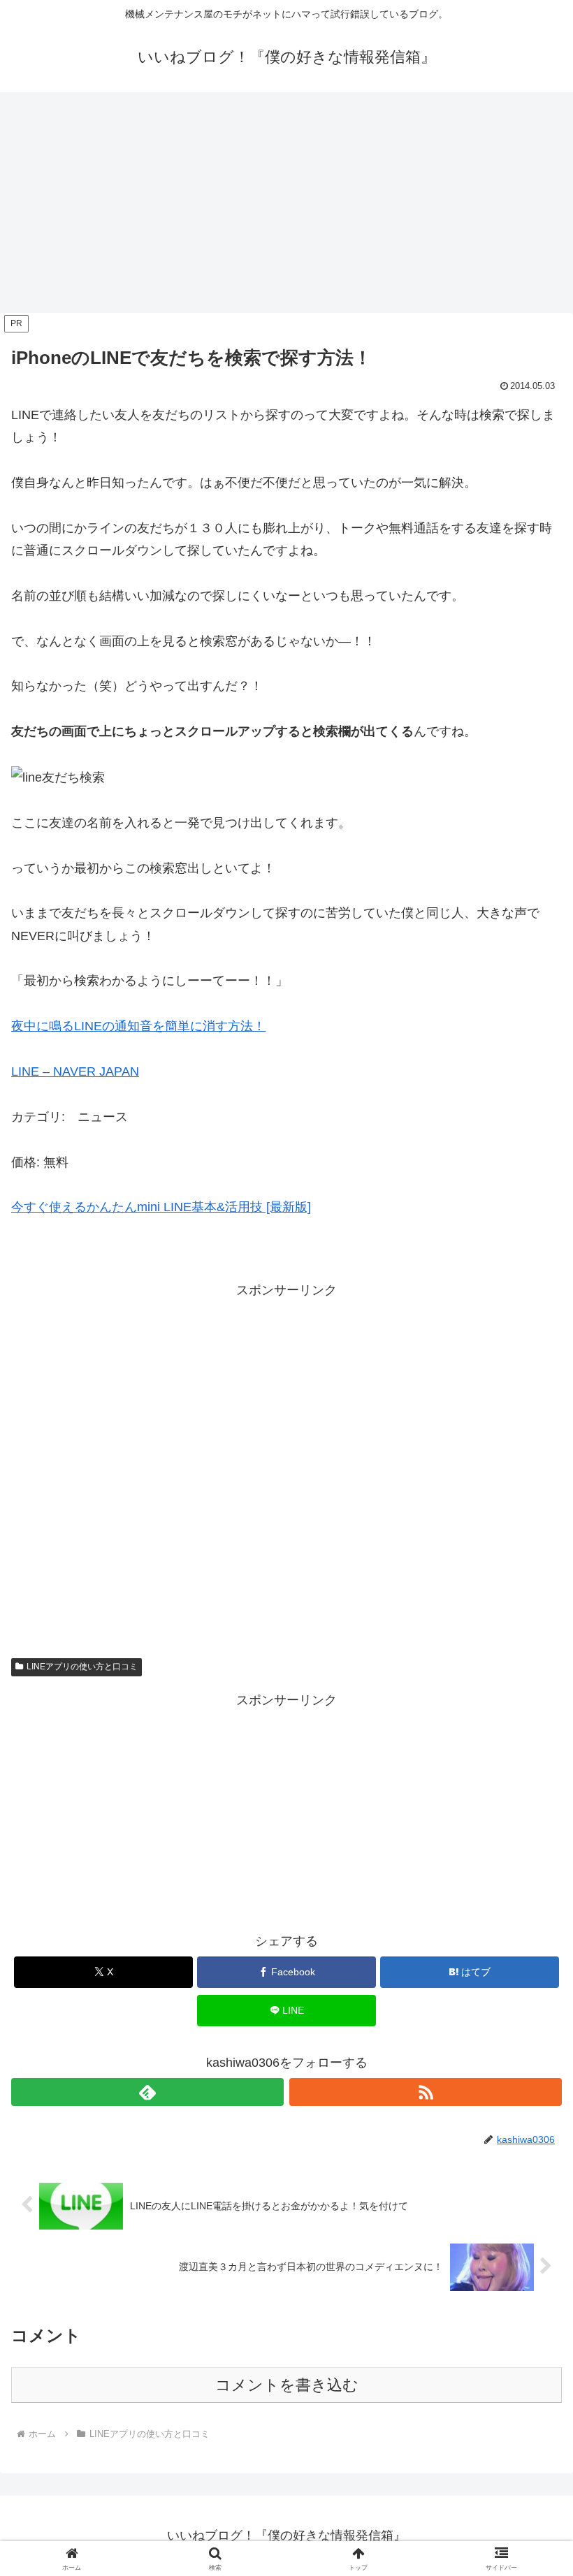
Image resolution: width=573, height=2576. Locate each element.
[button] (530, 2063)
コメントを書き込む (287, 2385)
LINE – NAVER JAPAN (75, 1071)
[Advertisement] (286, 207)
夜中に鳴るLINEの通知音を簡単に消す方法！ (138, 1026)
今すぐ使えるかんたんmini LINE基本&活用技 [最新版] (161, 1207)
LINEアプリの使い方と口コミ (82, 1667)
